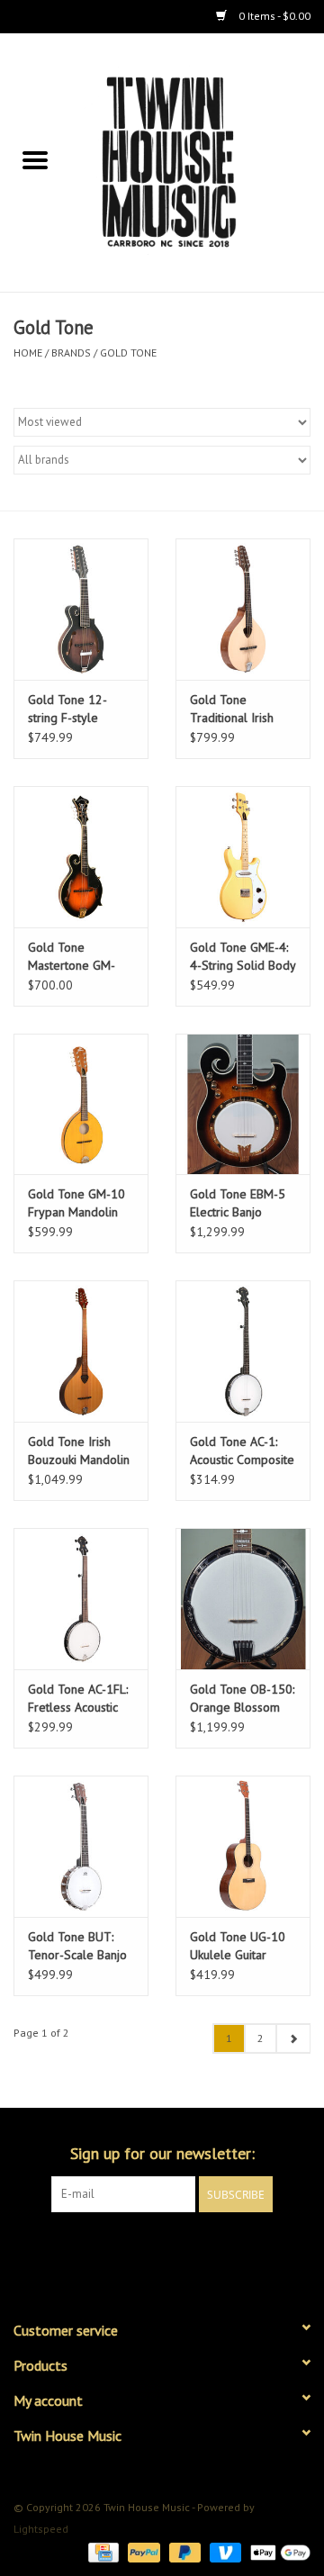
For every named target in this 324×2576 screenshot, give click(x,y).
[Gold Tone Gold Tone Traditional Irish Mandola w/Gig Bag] (243, 609)
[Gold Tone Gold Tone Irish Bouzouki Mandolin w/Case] (81, 1351)
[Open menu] (35, 159)
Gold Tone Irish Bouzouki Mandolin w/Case (79, 1451)
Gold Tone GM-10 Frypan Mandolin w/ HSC (76, 1203)
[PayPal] (142, 2551)
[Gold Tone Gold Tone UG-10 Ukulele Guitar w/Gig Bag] (243, 1846)
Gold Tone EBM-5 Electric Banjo (238, 1203)
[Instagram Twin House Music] (178, 2249)
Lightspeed (41, 2529)
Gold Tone (128, 353)
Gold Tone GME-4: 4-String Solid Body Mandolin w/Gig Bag (243, 957)
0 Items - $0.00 (273, 16)
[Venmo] (224, 2551)
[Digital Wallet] (277, 2551)
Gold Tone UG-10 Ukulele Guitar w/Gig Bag (238, 1946)
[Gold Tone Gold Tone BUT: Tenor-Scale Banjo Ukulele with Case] (81, 1846)
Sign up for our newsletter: (162, 2153)
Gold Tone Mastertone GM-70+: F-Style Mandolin (72, 957)
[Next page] (293, 2038)
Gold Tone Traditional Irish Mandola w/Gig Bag (243, 709)
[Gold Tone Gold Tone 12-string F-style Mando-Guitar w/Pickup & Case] (81, 609)
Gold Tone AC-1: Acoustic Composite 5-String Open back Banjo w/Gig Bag (242, 1451)
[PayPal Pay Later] (183, 2551)
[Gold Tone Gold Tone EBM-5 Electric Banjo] (243, 1104)
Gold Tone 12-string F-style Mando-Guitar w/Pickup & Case (74, 709)
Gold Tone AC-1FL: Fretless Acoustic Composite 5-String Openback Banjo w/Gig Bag (80, 1699)
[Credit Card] (102, 2551)
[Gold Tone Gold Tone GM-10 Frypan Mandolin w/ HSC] (81, 1104)
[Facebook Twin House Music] (146, 2249)
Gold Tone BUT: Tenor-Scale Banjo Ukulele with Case (77, 1946)
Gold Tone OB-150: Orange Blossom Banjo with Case (242, 1699)
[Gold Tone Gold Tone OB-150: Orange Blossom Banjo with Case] (243, 1599)
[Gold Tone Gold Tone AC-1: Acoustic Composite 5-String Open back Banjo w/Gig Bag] (243, 1351)
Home (28, 353)
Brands (71, 353)
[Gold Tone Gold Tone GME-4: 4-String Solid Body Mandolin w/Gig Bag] (243, 857)
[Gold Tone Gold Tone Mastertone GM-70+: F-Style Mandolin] (81, 857)
